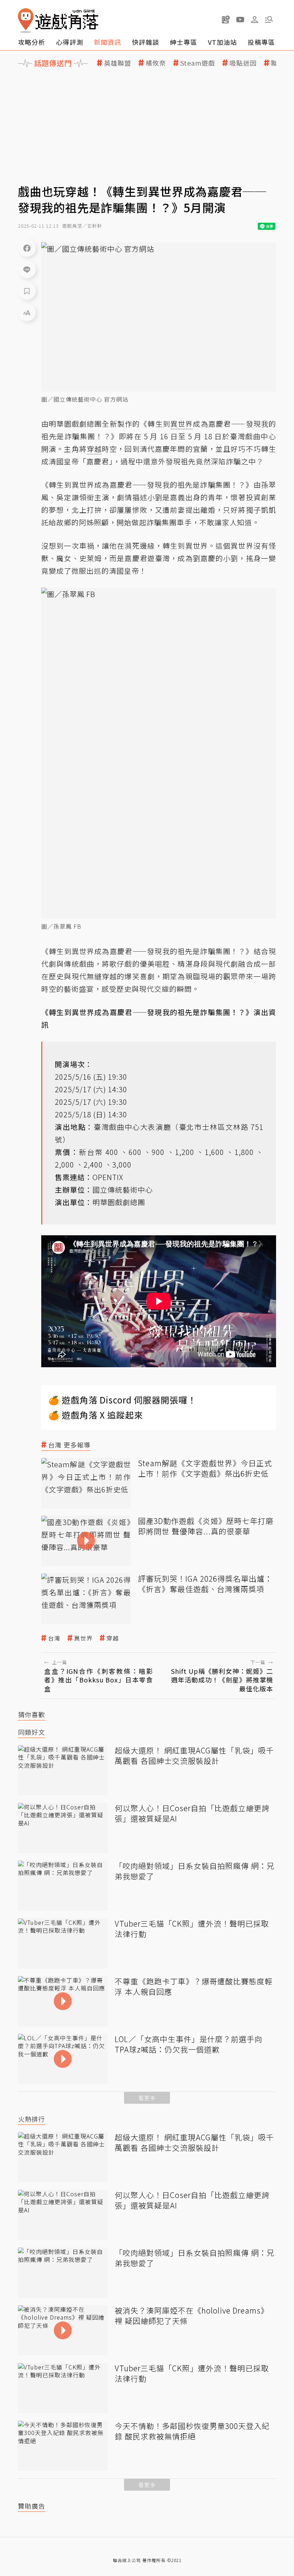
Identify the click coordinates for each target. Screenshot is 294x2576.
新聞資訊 (108, 42)
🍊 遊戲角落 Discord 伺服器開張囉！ (122, 1400)
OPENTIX (108, 1177)
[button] (269, 19)
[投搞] (226, 19)
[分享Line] (27, 269)
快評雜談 (146, 42)
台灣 (54, 1638)
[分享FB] (27, 248)
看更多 (147, 2098)
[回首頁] (58, 21)
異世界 (83, 1638)
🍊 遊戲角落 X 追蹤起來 (96, 1415)
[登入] (255, 20)
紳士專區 (184, 42)
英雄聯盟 (118, 63)
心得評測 (70, 42)
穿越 (113, 1638)
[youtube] (240, 19)
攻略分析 (32, 42)
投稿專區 (261, 42)
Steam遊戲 (198, 63)
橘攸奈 (156, 63)
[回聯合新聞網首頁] (26, 21)
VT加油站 (222, 42)
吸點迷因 (243, 63)
